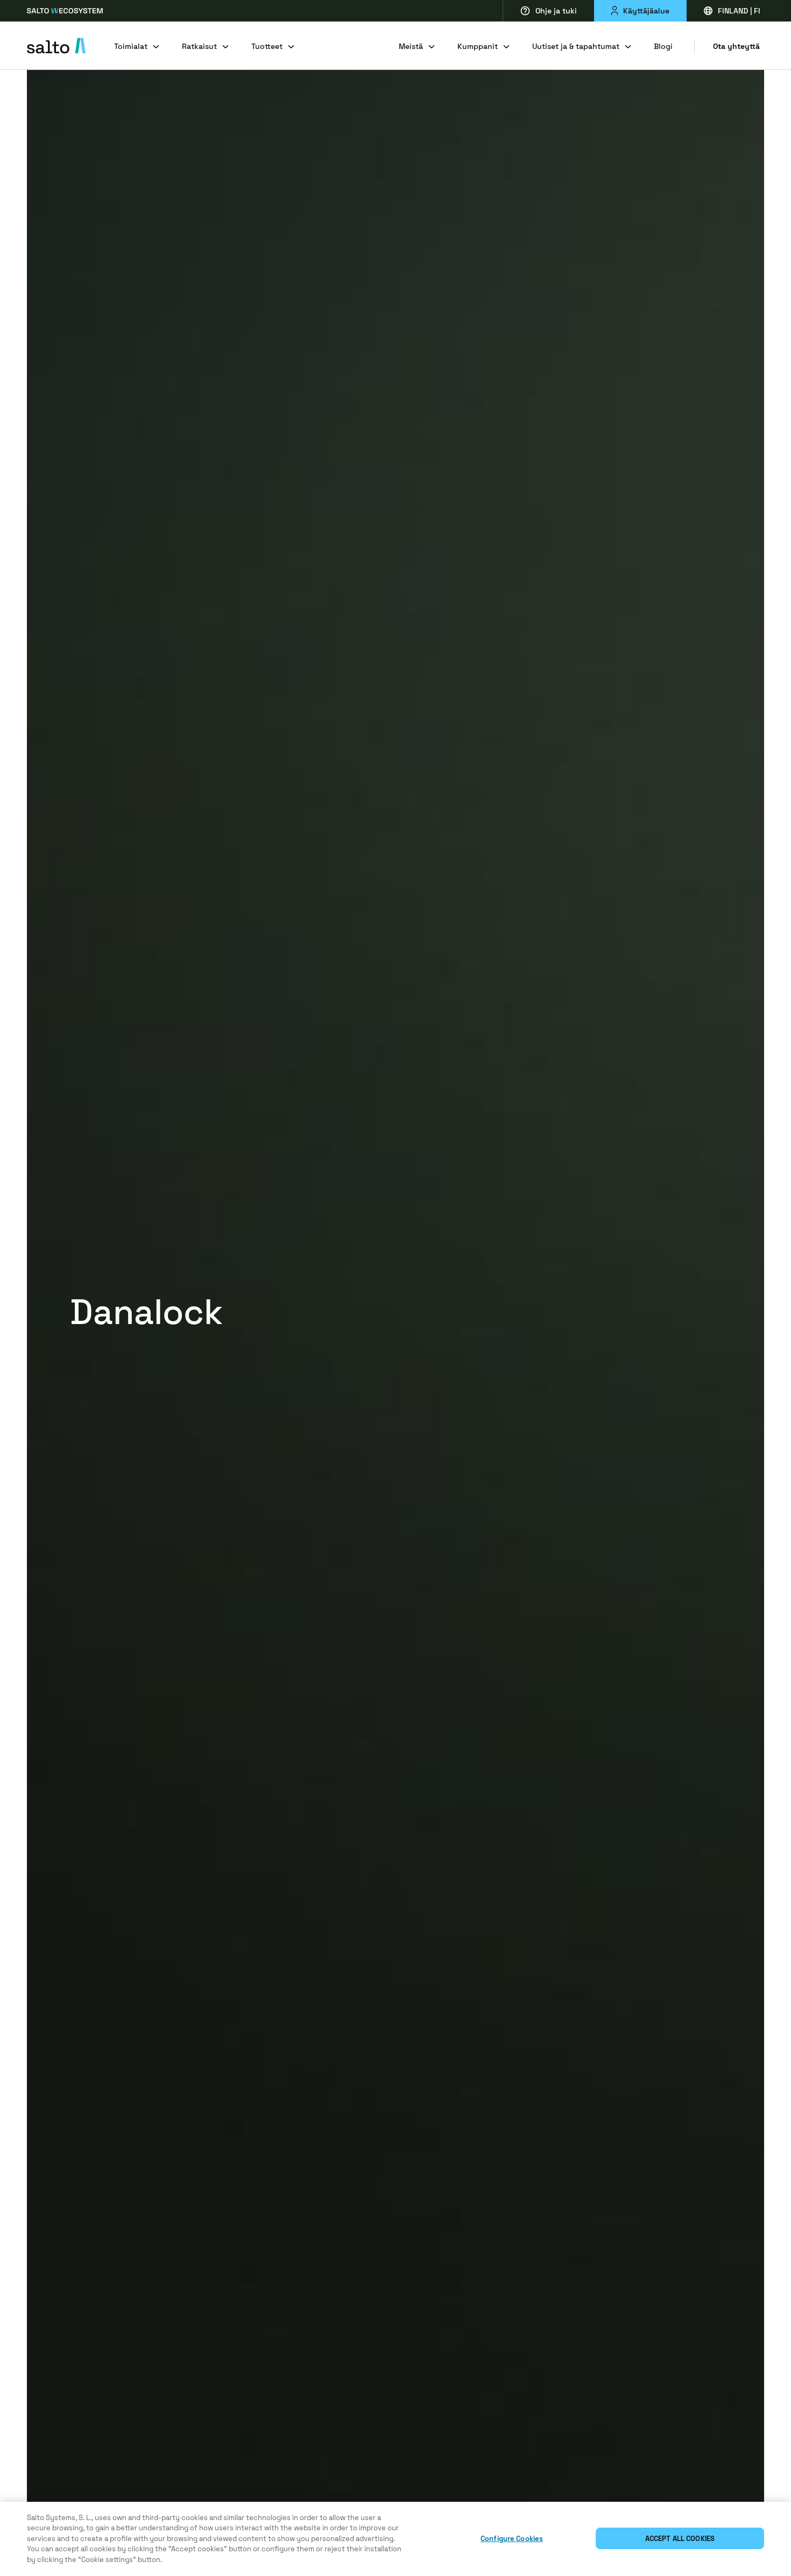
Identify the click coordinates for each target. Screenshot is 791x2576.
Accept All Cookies (680, 2539)
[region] (395, 2539)
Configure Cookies (512, 2539)
